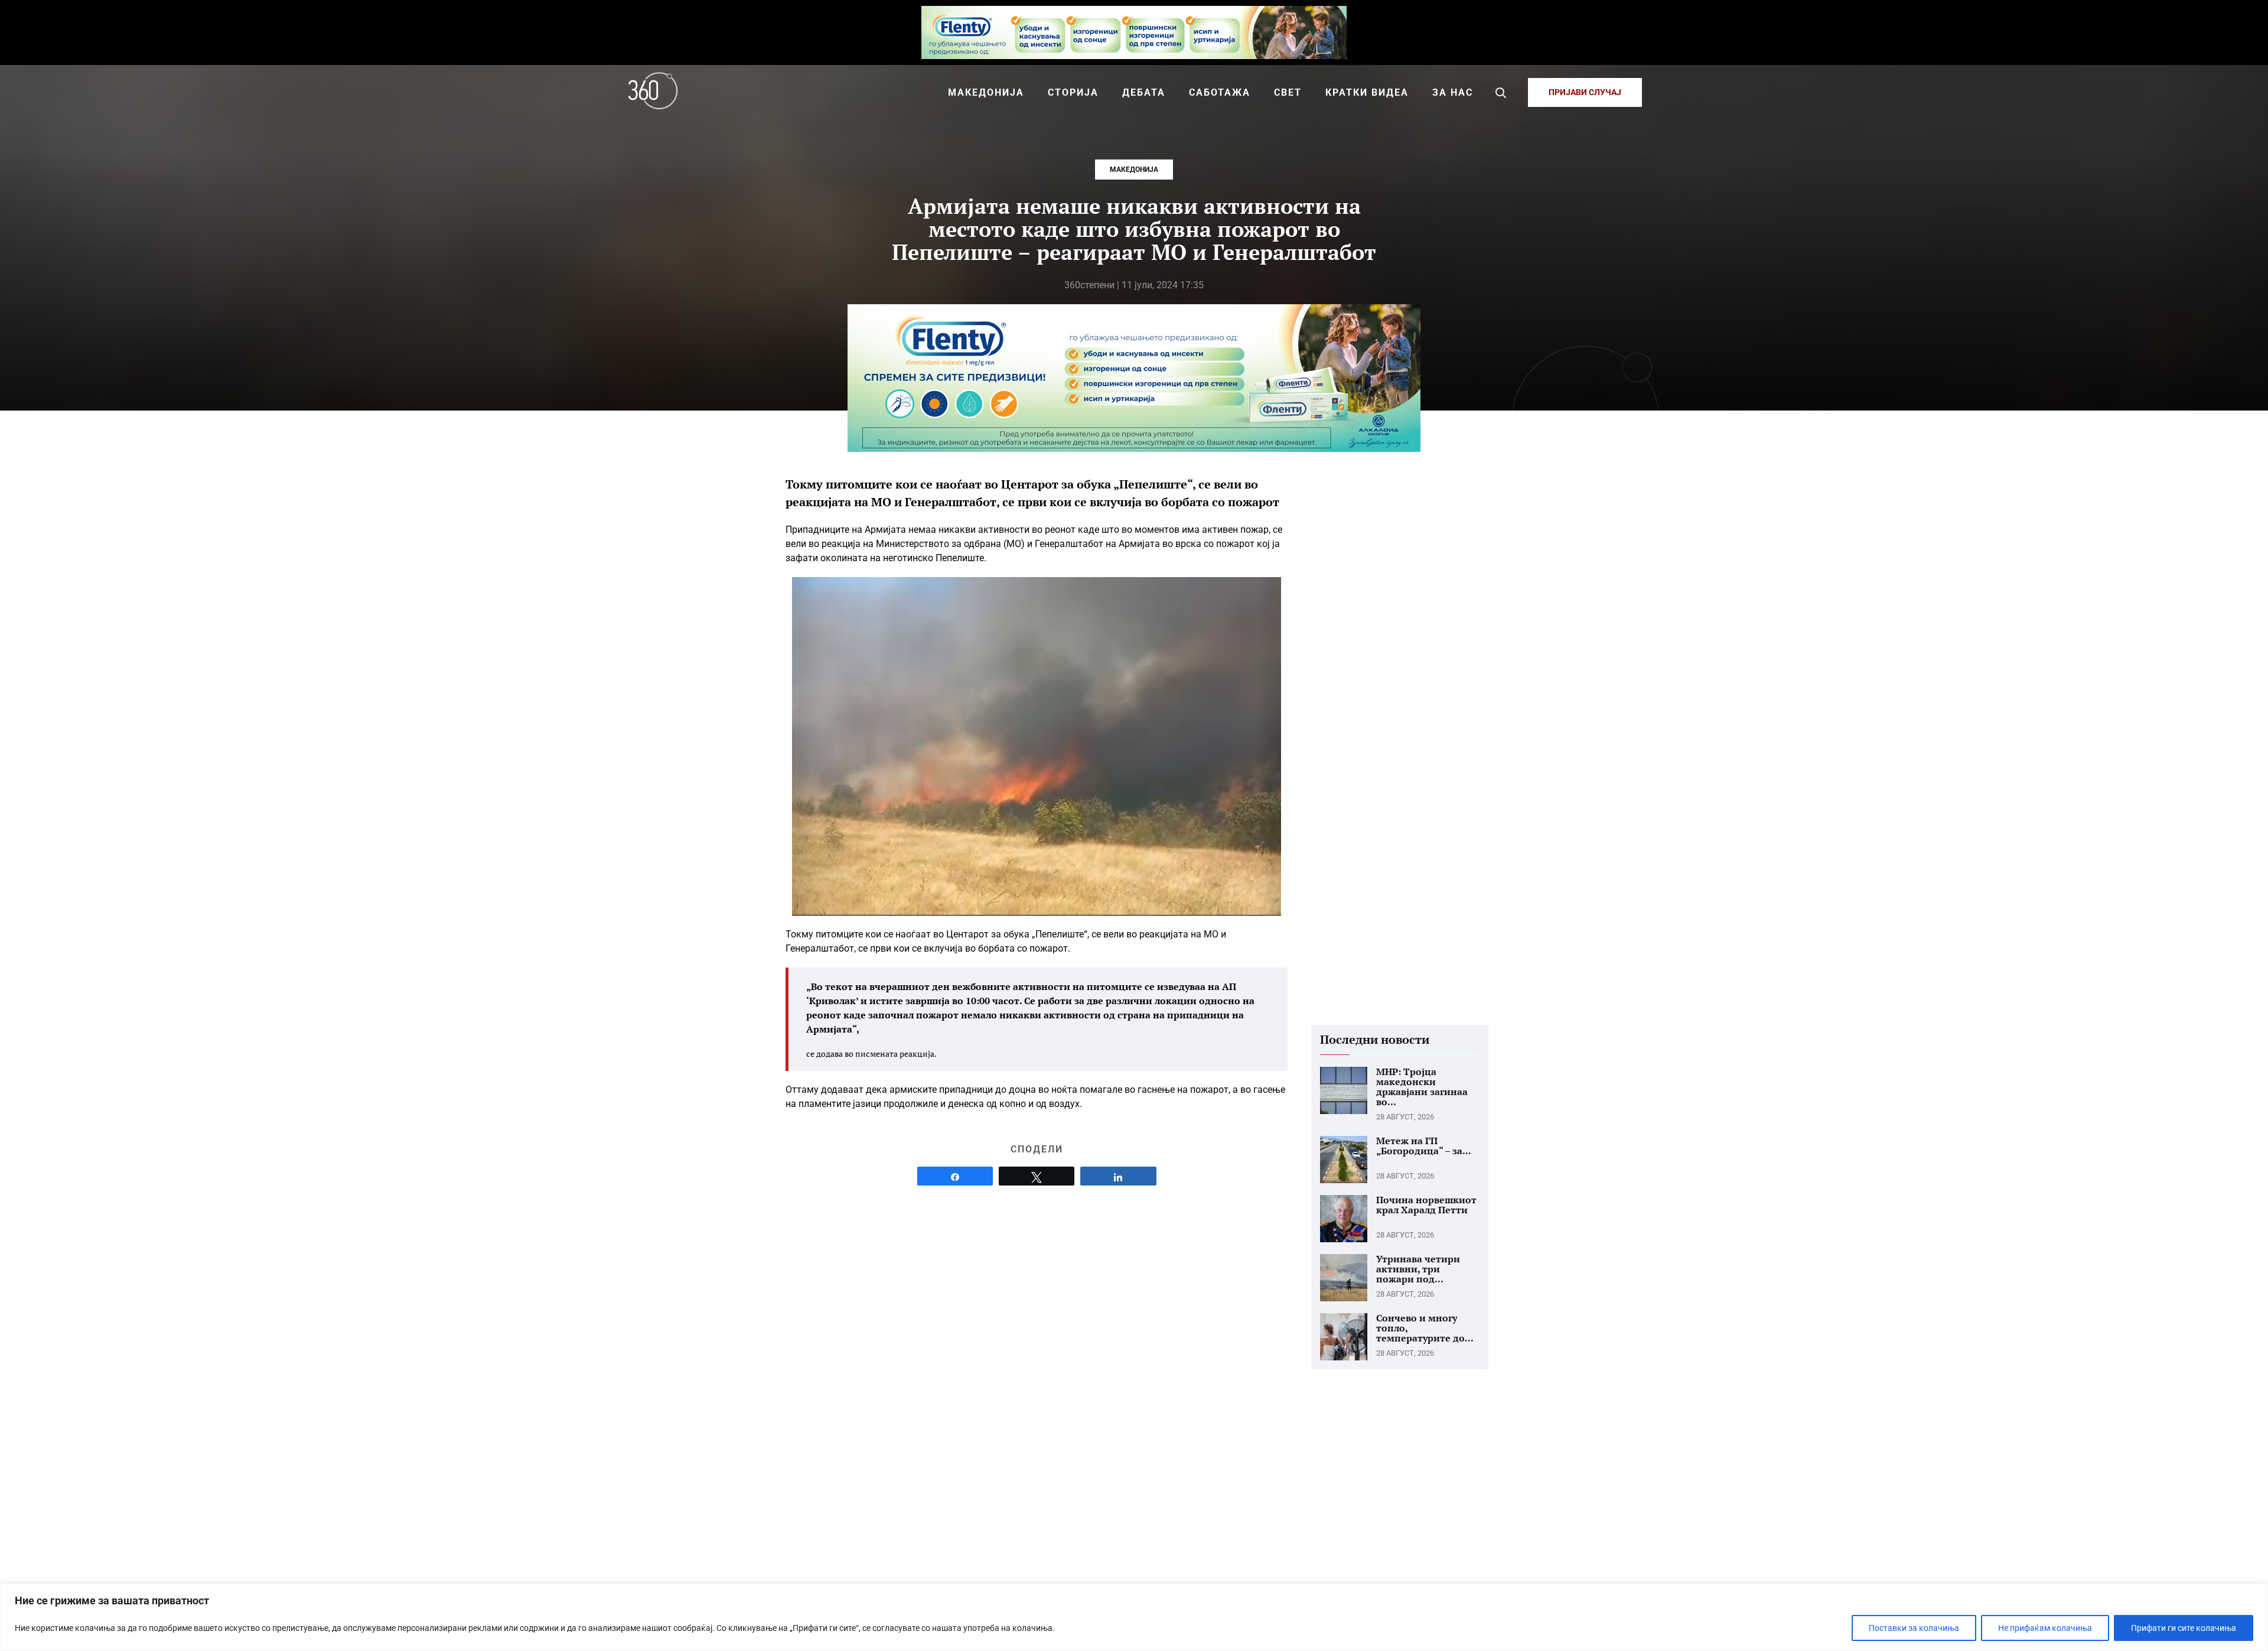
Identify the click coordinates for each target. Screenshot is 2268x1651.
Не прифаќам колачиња (2045, 1628)
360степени (1089, 285)
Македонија (1134, 170)
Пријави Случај (1585, 92)
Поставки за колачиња (1914, 1628)
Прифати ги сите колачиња (2184, 1628)
